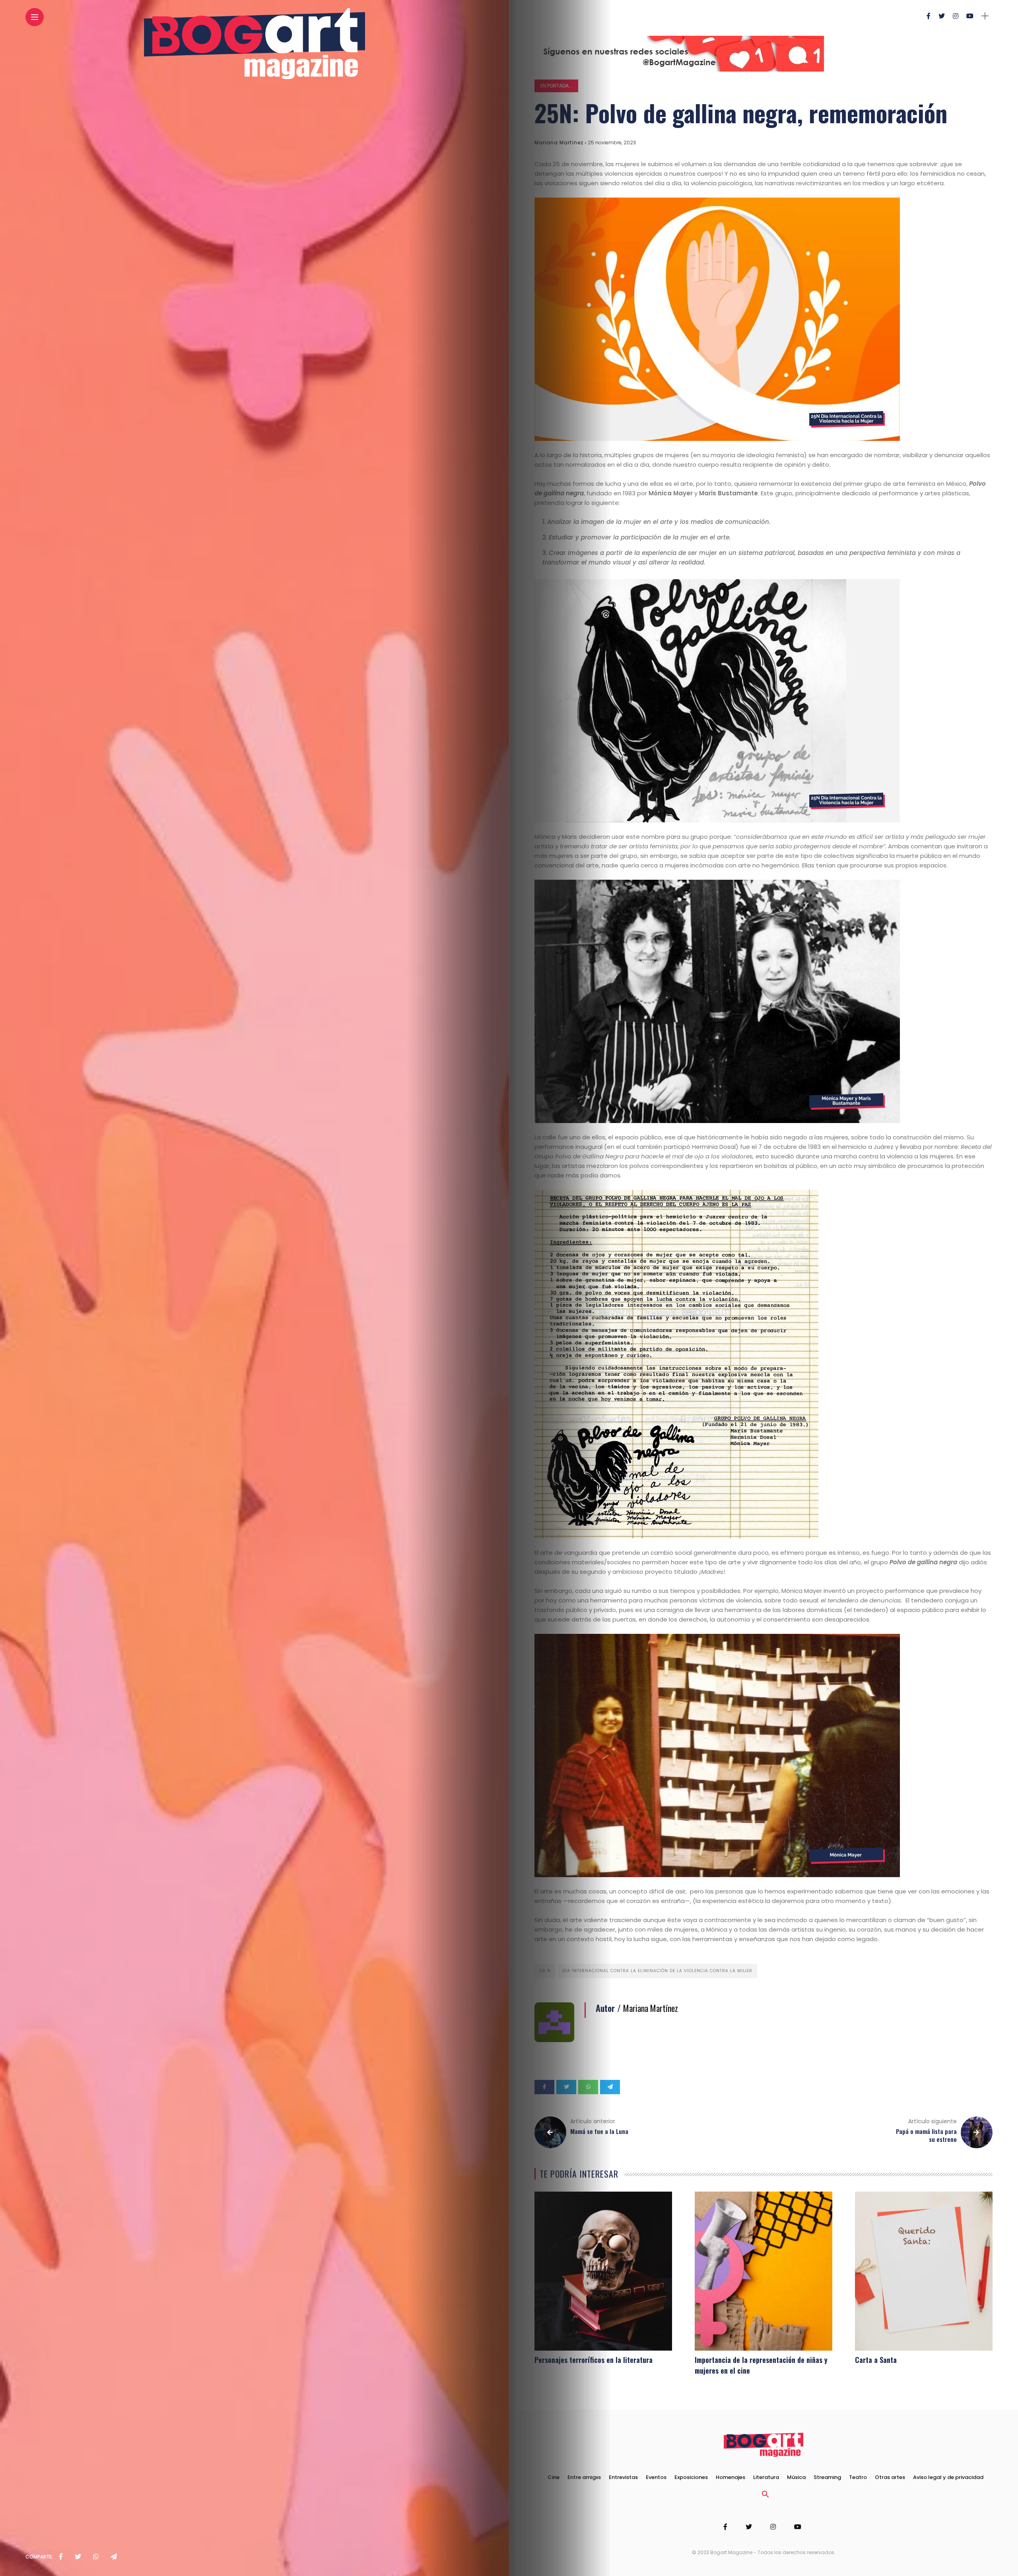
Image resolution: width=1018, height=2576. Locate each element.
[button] (765, 2496)
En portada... (556, 86)
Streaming (827, 2477)
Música (796, 2477)
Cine (554, 2477)
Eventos (656, 2477)
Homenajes (730, 2477)
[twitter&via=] (78, 2557)
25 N (545, 1971)
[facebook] (61, 2557)
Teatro (858, 2477)
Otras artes (890, 2477)
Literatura (766, 2477)
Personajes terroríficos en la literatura (594, 2360)
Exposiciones (691, 2477)
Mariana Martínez (559, 143)
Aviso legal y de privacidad (948, 2477)
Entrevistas (623, 2477)
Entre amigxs (584, 2477)
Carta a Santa (876, 2360)
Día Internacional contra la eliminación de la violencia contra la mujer (657, 1971)
